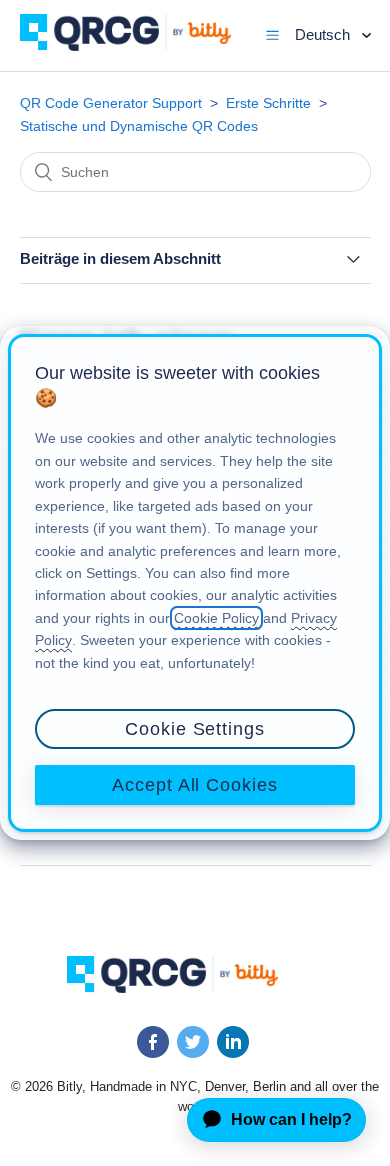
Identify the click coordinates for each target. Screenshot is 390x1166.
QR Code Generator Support (111, 103)
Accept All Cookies (194, 785)
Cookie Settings (195, 729)
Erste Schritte (268, 103)
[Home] (140, 45)
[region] (195, 583)
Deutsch (324, 34)
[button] (272, 35)
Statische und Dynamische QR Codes (139, 126)
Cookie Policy (216, 618)
